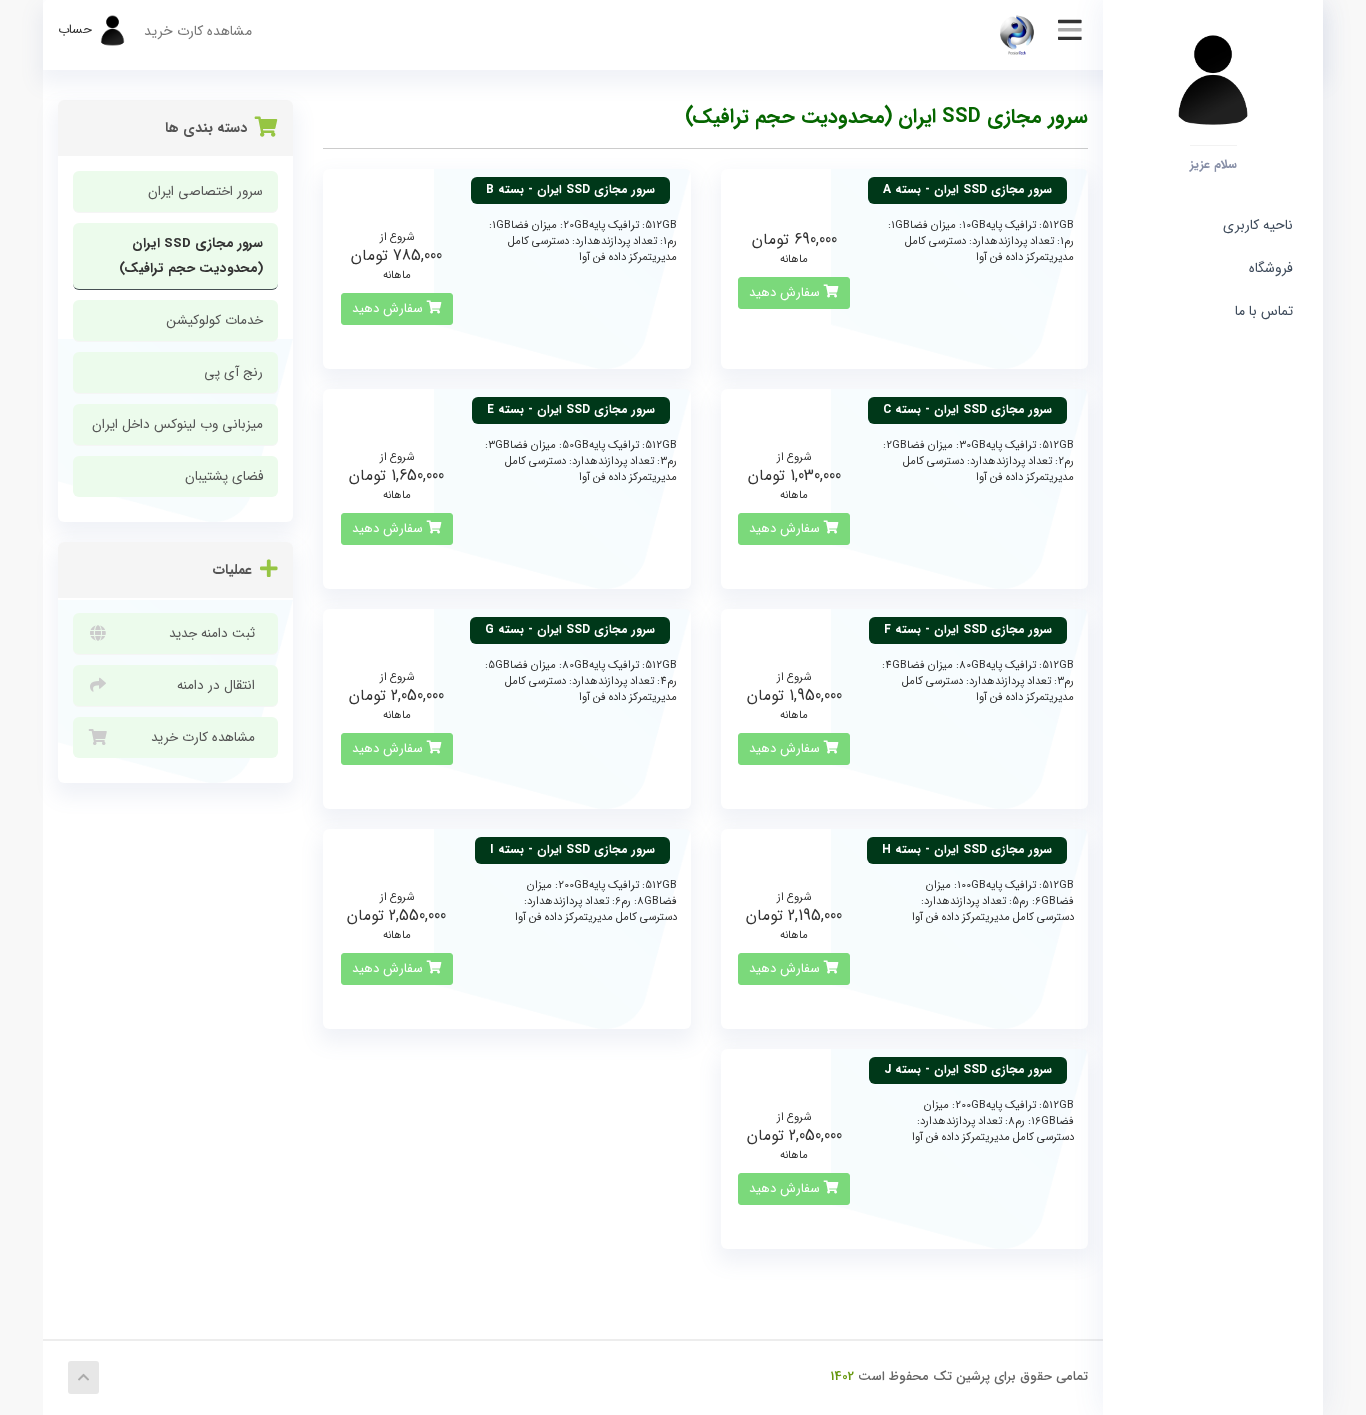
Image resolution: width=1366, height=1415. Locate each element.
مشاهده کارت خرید (198, 31)
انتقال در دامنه (220, 685)
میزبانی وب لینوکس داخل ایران (177, 424)
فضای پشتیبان (224, 476)
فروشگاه (1267, 268)
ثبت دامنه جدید (216, 633)
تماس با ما (1264, 311)
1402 (842, 1376)
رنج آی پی (233, 372)
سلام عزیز (1213, 164)
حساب (77, 29)
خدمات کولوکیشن (214, 320)
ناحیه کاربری (1258, 225)
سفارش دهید (786, 292)
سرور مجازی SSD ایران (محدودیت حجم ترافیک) (191, 256)
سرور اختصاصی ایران (205, 191)
